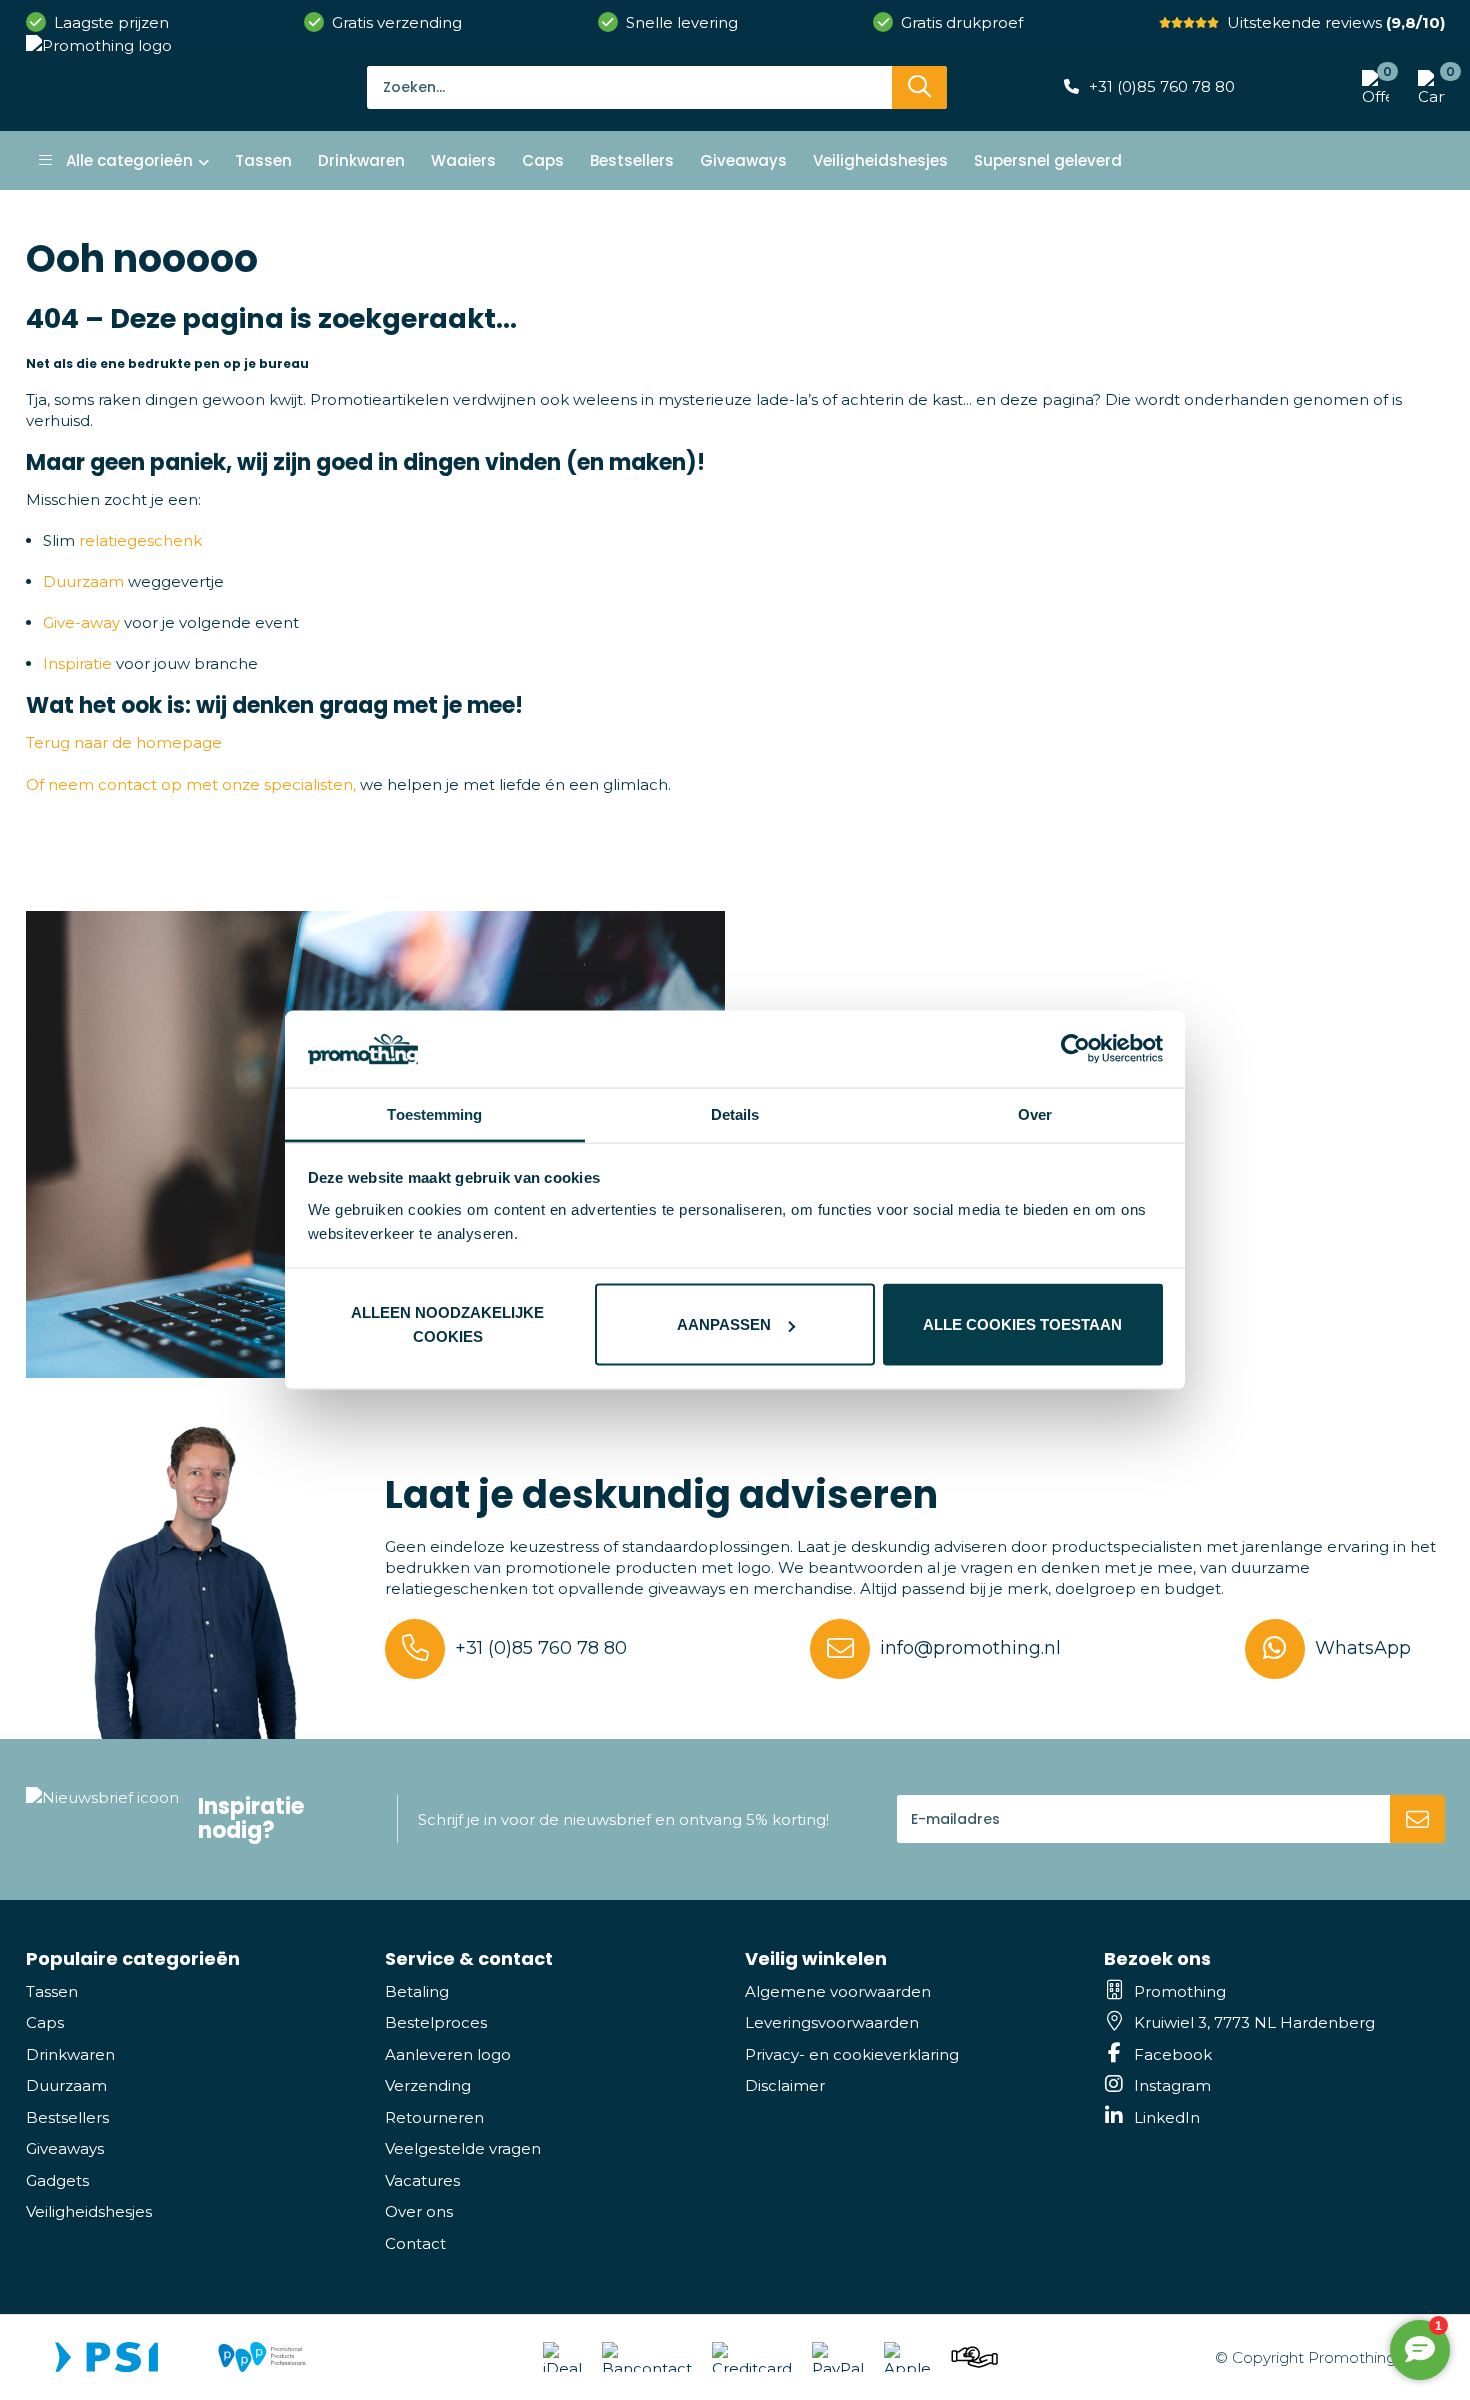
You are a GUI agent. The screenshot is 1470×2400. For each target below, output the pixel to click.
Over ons (419, 2211)
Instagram (1172, 2085)
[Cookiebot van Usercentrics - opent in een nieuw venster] (1075, 1049)
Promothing (1180, 1991)
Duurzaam (83, 581)
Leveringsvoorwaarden (832, 2022)
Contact (415, 2243)
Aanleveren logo (448, 2054)
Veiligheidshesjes (89, 2211)
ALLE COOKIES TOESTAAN (1022, 1324)
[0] (1426, 87)
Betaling (417, 1991)
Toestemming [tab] (434, 1113)
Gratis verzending (397, 22)
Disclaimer (785, 2085)
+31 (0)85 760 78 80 (1162, 86)
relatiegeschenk (140, 540)
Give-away (81, 622)
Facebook (1173, 2054)
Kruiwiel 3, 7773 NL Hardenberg (1254, 2022)
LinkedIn (1167, 2117)
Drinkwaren (70, 2054)
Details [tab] (735, 1113)
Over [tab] (1035, 1113)
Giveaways (65, 2148)
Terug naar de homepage (124, 742)
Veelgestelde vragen (463, 2148)
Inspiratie (77, 663)
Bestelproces (436, 2022)
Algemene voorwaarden (838, 1991)
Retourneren (434, 2117)
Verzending (428, 2085)
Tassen (52, 1991)
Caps (45, 2022)
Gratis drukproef (962, 22)
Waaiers (463, 160)
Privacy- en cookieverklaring (852, 2054)
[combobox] (629, 87)
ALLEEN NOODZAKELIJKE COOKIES (447, 1324)
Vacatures (422, 2180)
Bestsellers (67, 2117)
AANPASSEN (724, 1324)
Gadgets (57, 2180)
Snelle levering (682, 22)
